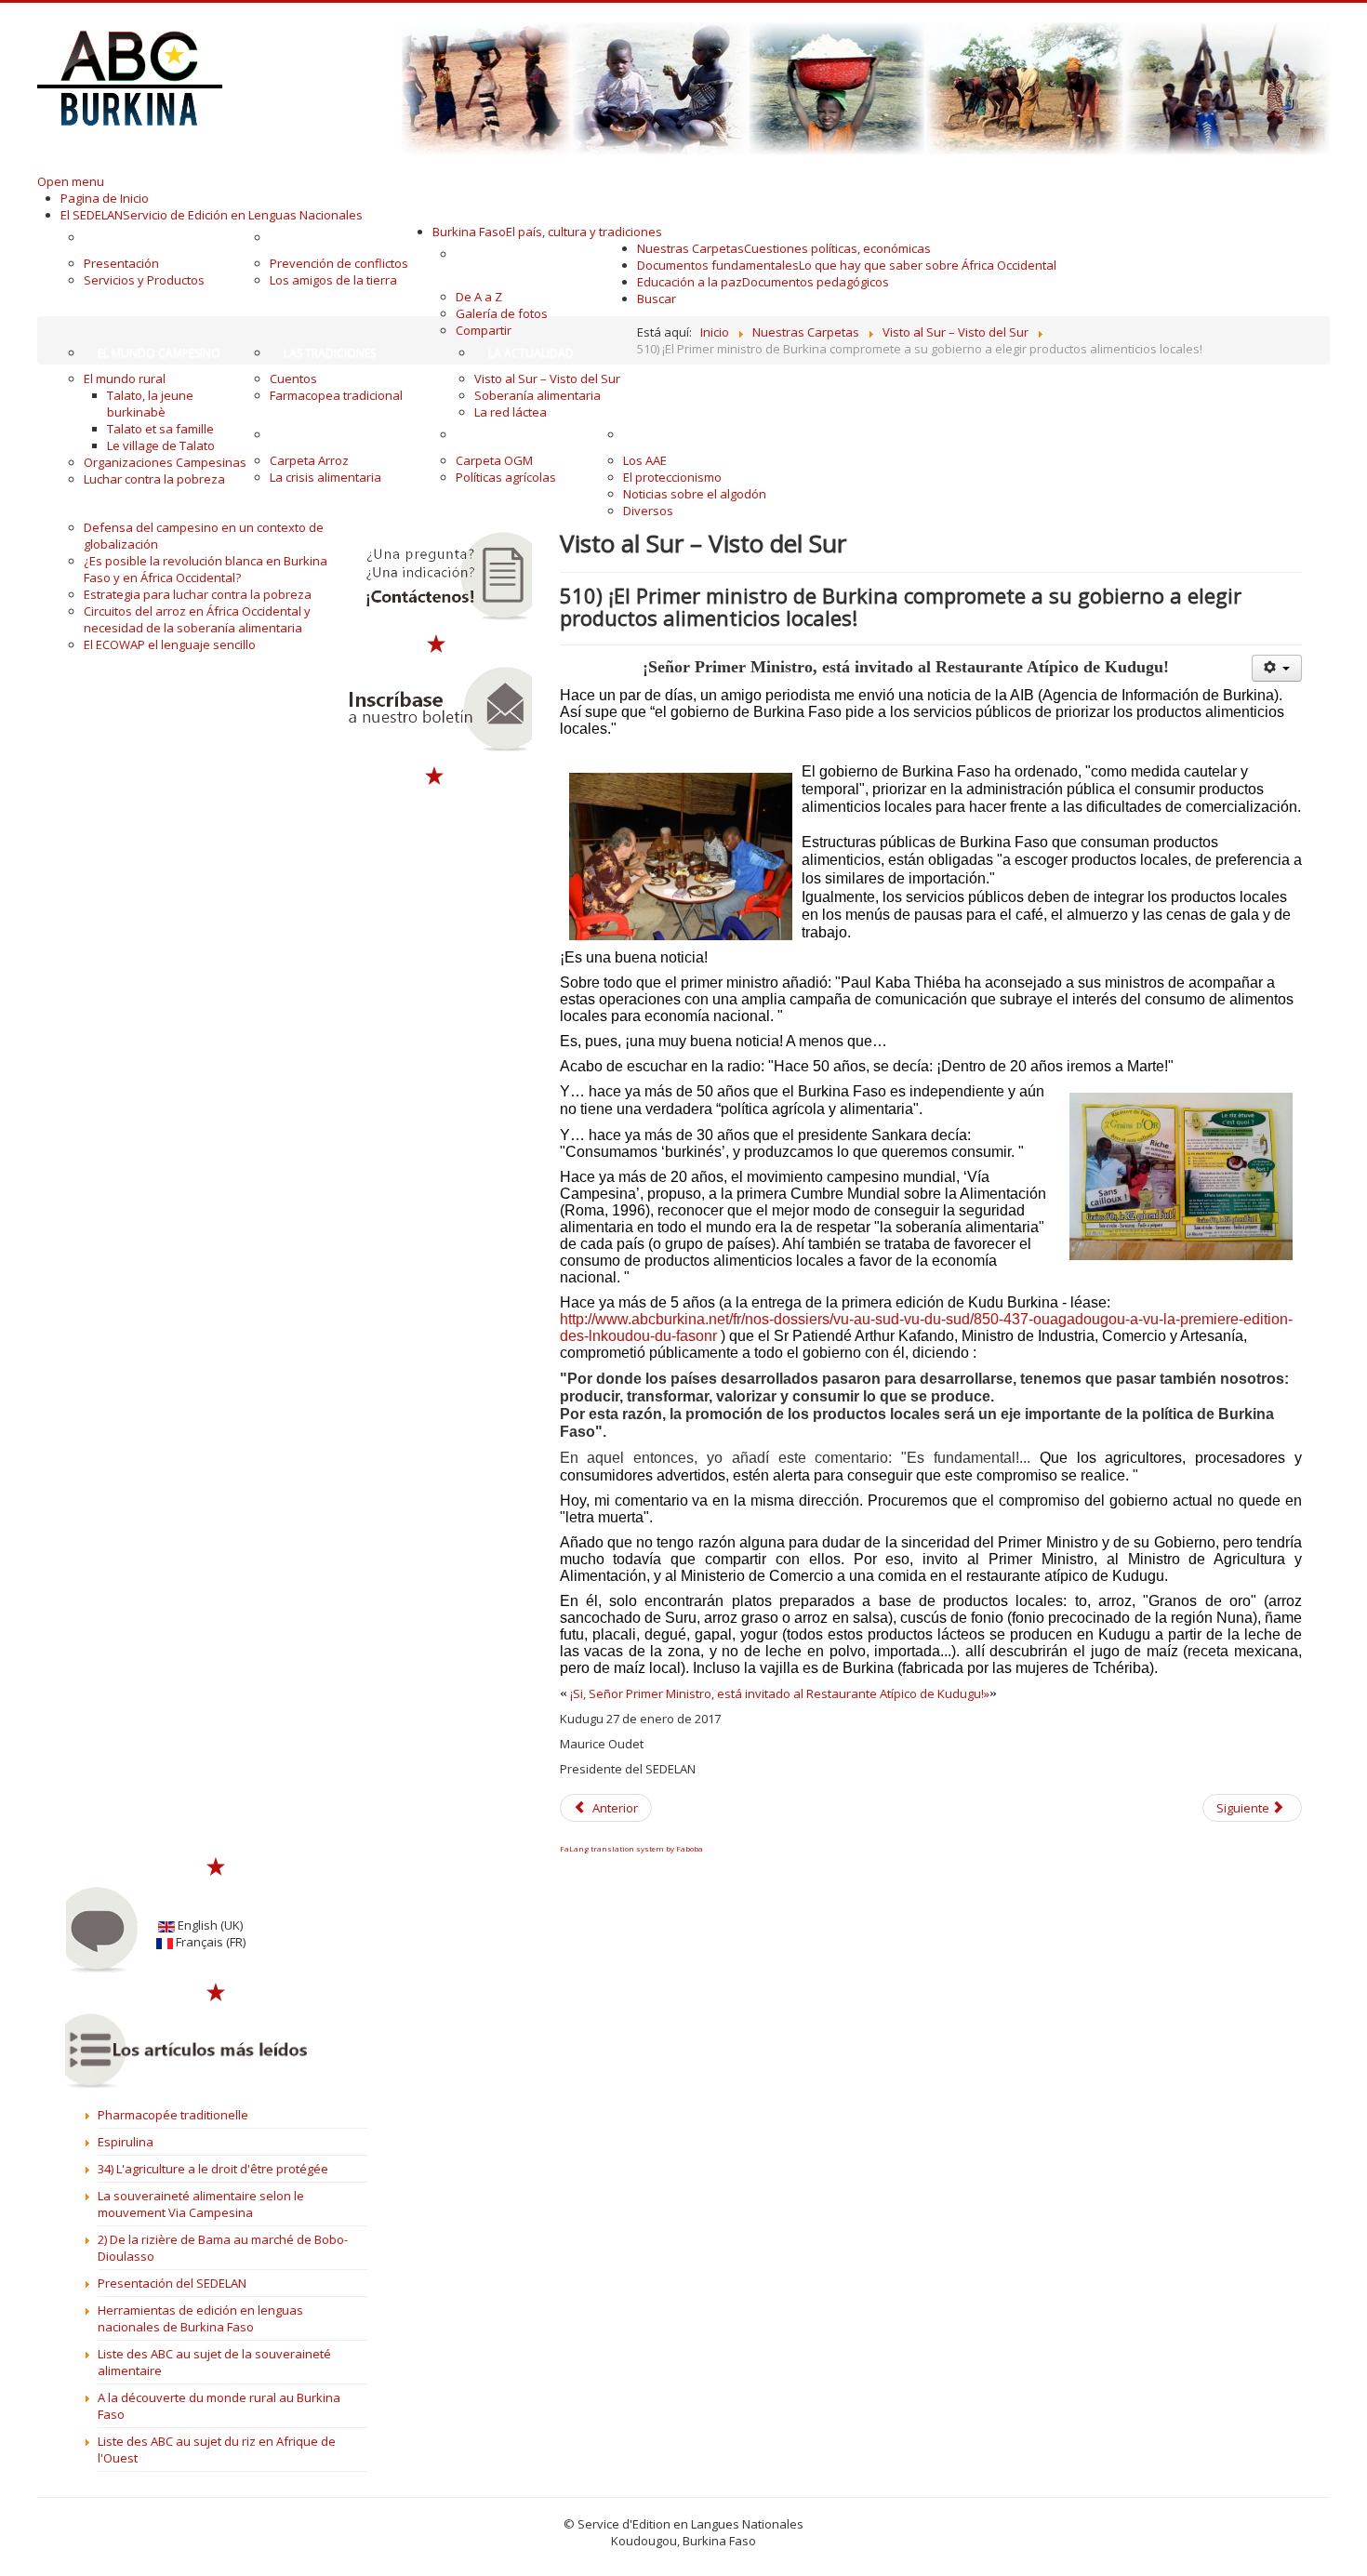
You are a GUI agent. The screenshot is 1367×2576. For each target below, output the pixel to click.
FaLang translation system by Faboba (631, 1848)
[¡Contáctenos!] (436, 577)
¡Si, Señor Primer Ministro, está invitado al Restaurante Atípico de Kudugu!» (778, 1693)
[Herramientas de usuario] (1277, 668)
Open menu (71, 181)
